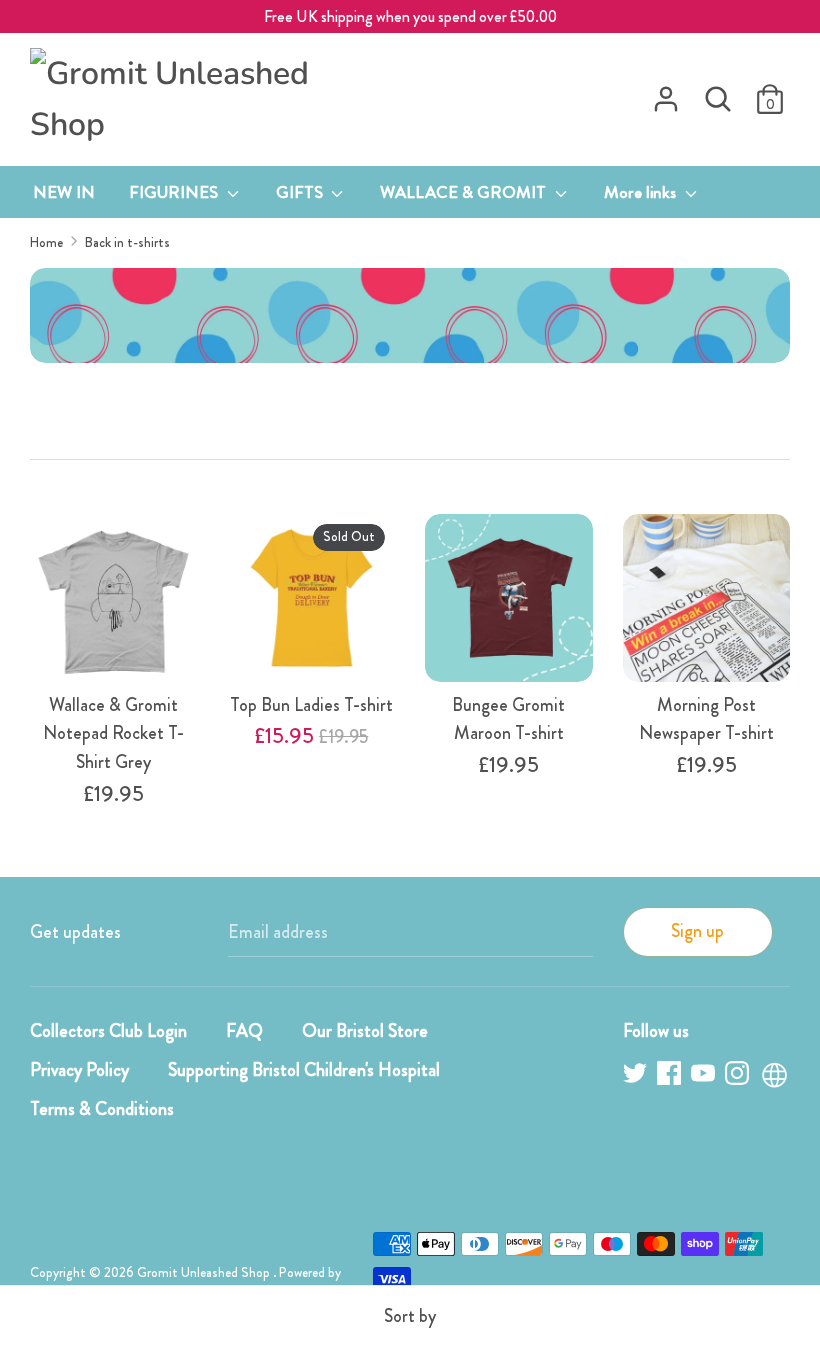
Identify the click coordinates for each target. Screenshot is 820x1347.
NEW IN (64, 192)
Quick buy (115, 633)
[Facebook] (671, 1076)
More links (642, 192)
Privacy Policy (79, 1070)
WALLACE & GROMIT (465, 192)
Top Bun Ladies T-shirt (311, 705)
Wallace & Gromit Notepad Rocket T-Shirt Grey (113, 734)
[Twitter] (637, 1076)
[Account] (666, 93)
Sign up (697, 931)
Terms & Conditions (102, 1109)
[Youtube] (705, 1076)
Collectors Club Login (108, 1031)
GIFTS (301, 192)
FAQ (244, 1031)
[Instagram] (739, 1076)
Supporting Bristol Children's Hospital (304, 1070)
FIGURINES (175, 192)
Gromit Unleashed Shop (205, 1272)
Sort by (410, 1316)
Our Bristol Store (365, 1031)
